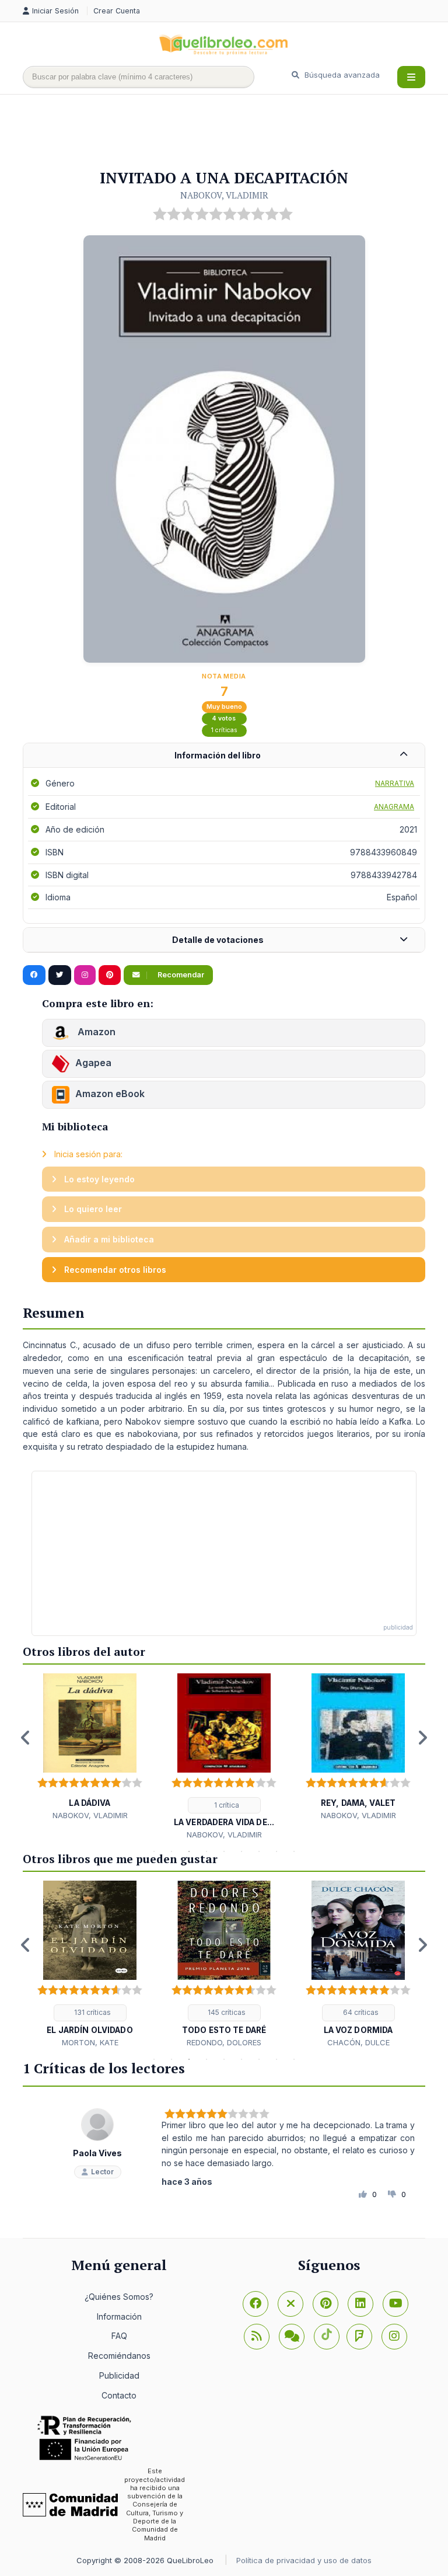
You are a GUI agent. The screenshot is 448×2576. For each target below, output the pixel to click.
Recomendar (180, 975)
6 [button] (242, 1851)
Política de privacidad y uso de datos (304, 2560)
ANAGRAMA (394, 807)
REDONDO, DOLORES (224, 2042)
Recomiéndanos (119, 2356)
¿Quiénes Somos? (119, 2297)
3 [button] (189, 1851)
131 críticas (92, 2012)
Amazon (95, 1032)
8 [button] (276, 1851)
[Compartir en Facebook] (34, 975)
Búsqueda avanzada (341, 75)
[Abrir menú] (411, 77)
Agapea (93, 1063)
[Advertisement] (235, 133)
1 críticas (224, 730)
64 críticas (360, 2012)
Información (119, 2316)
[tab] (224, 756)
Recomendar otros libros (114, 1270)
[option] (90, 1747)
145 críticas (226, 2012)
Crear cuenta (117, 11)
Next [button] (422, 1738)
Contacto (119, 2395)
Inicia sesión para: (87, 1154)
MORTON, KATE (90, 2042)
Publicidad (119, 2375)
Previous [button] (26, 1738)
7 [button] (259, 1851)
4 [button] (206, 1851)
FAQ (119, 2336)
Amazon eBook (110, 1094)
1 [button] (154, 1851)
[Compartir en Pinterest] (110, 975)
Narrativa (395, 783)
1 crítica (226, 1805)
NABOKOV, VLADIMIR (224, 195)
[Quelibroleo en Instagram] (85, 975)
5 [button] (224, 1851)
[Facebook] (256, 2304)
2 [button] (171, 1851)
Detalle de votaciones (218, 940)
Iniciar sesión (57, 11)
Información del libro (218, 755)
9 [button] (294, 1851)
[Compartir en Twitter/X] (60, 975)
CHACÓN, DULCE (358, 2042)
